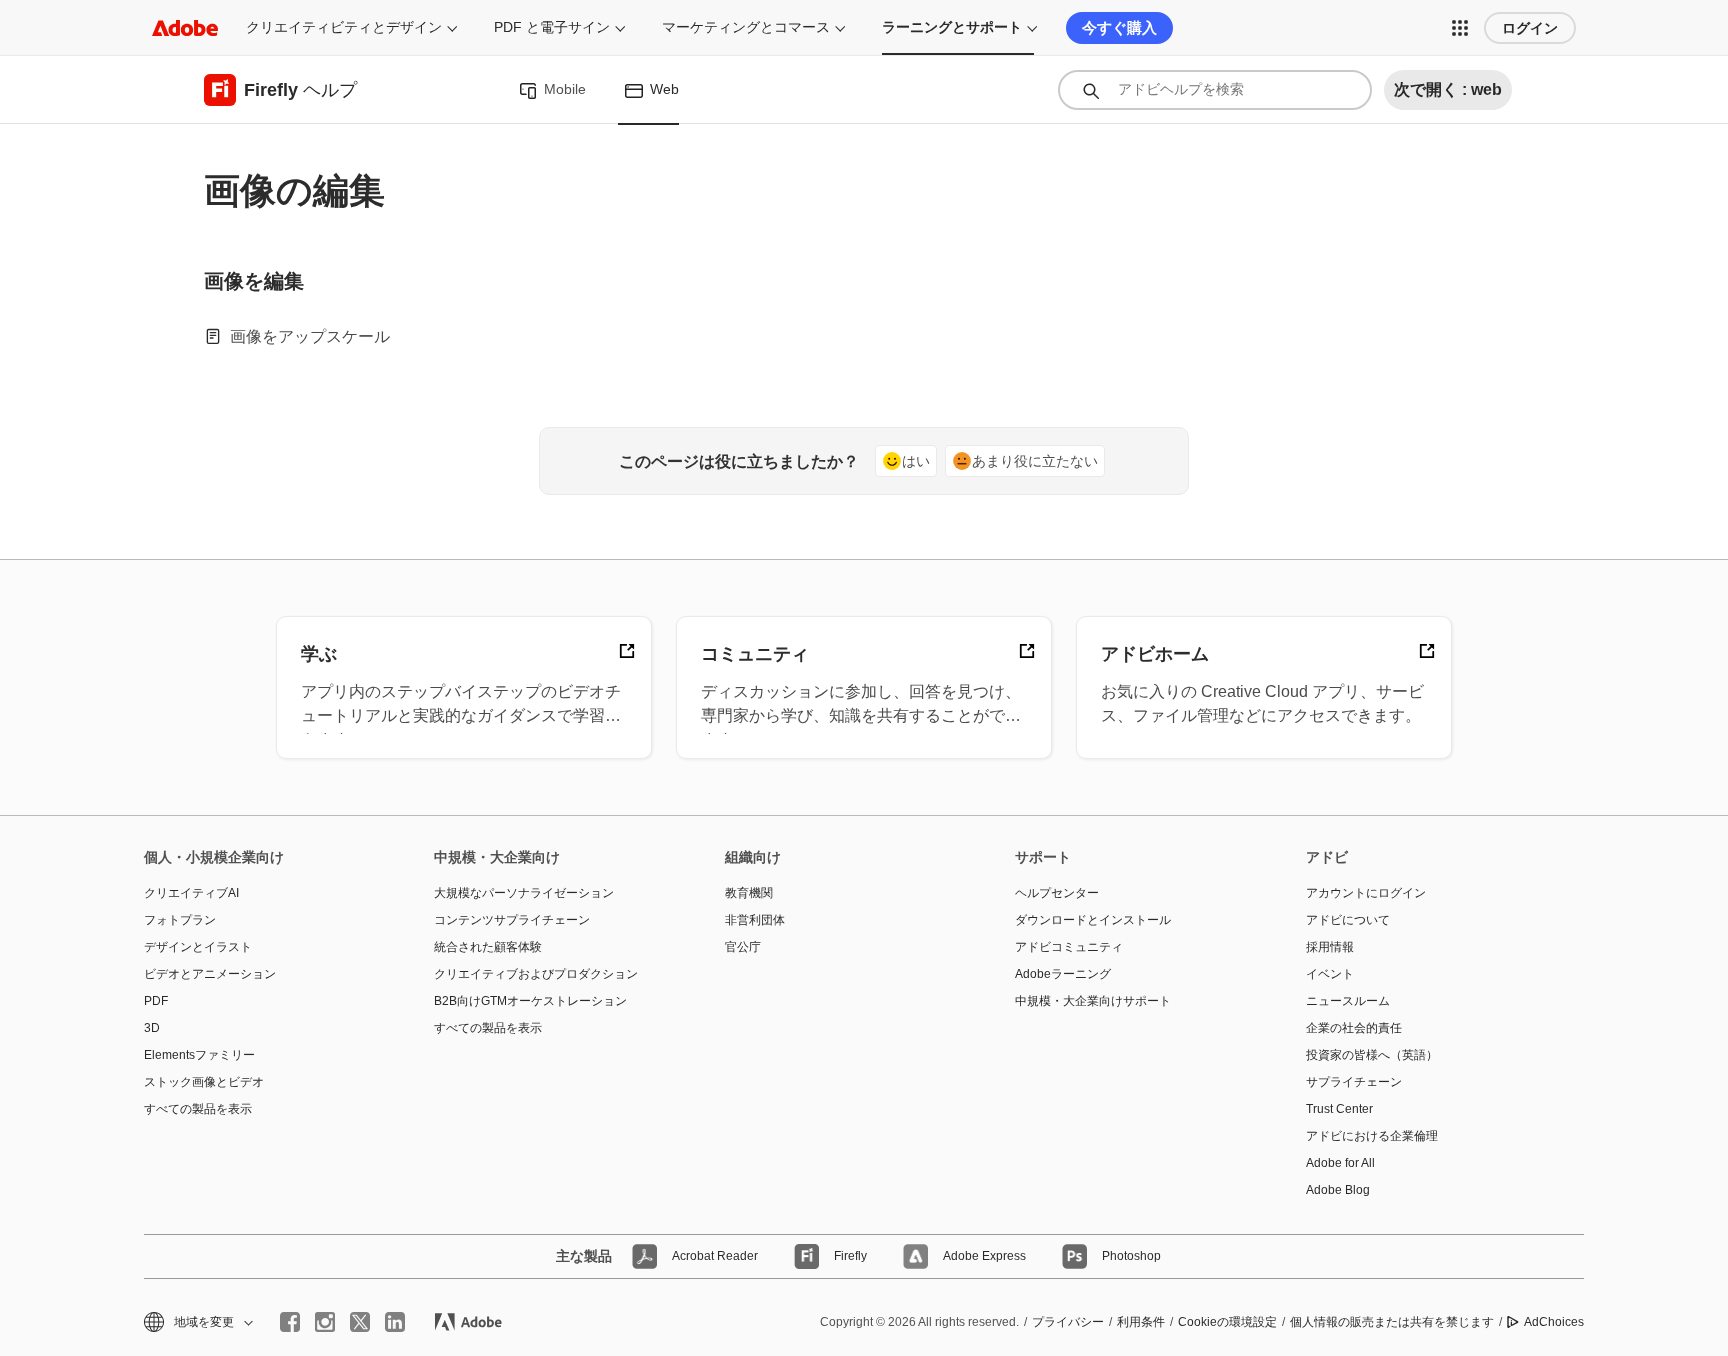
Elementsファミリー (199, 1055)
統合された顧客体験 (488, 947)
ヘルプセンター (1057, 893)
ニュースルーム (1348, 1001)
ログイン (1530, 28)
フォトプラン (180, 920)
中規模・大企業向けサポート (1093, 1001)
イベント (1330, 974)
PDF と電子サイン (552, 27)
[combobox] (1215, 90)
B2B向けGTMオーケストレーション (530, 1001)
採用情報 (1330, 947)
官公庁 (743, 947)
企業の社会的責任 (1354, 1028)
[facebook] (290, 1322)
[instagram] (325, 1322)
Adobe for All (1340, 1163)
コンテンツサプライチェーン (512, 920)
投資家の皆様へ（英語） (1372, 1055)
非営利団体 (755, 920)
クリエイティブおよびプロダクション (536, 974)
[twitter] (360, 1322)
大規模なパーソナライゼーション (524, 893)
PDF (156, 1001)
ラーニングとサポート (952, 27)
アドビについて (1348, 920)
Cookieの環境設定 (1227, 1322)
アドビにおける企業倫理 (1372, 1136)
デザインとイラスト (198, 947)
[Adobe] (185, 27)
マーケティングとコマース (746, 27)
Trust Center (1339, 1109)
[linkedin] (395, 1322)
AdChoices (1554, 1322)
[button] (1460, 28)
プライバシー (1068, 1322)
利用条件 (1141, 1322)
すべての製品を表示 (198, 1109)
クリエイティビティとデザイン (344, 27)
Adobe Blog (1338, 1190)
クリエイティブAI (191, 893)
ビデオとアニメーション (210, 974)
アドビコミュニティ (1069, 947)
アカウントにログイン (1366, 893)
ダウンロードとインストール (1093, 920)
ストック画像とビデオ (204, 1082)
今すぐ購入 (1119, 27)
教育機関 (749, 893)
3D (152, 1028)
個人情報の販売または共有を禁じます (1392, 1322)
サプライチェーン (1354, 1082)
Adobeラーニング (1063, 974)
